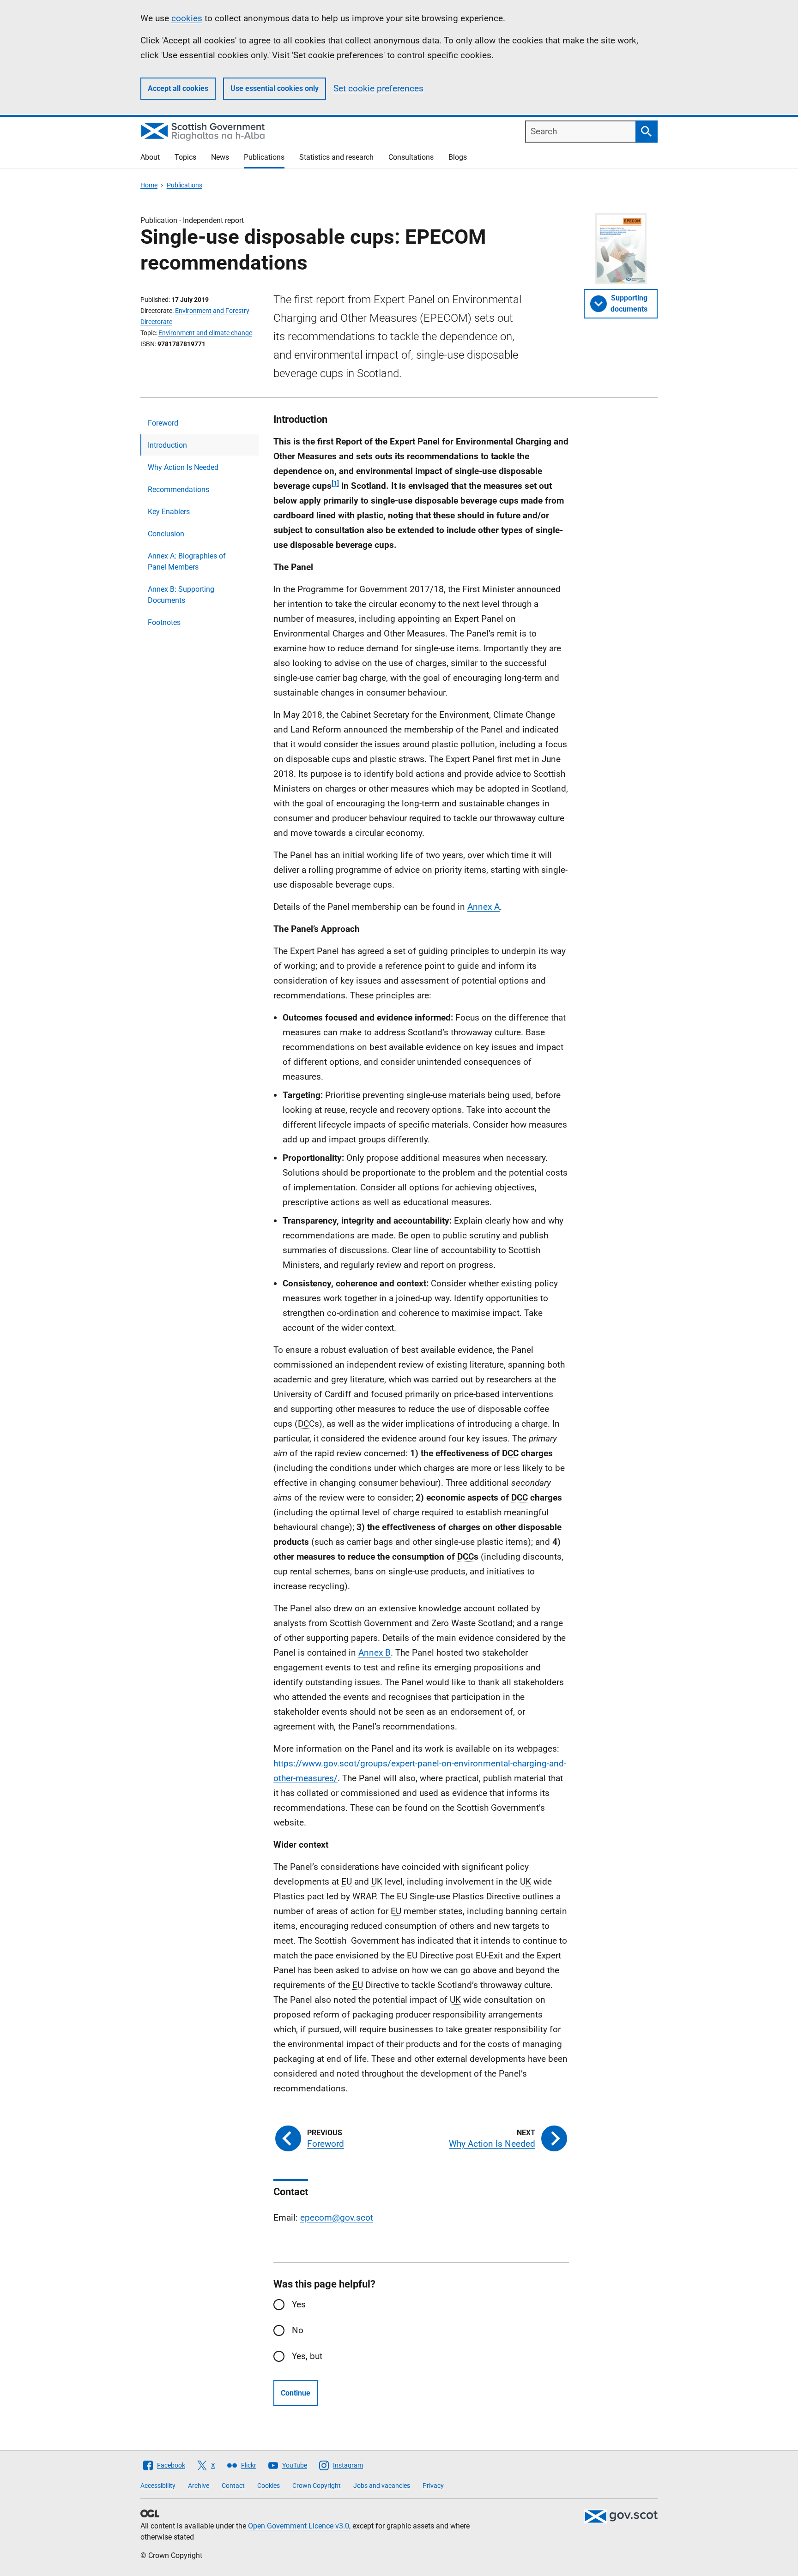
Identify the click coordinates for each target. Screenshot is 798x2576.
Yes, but (307, 2356)
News (220, 157)
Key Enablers (169, 512)
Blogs (458, 157)
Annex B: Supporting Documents (181, 595)
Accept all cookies (178, 88)
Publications (264, 157)
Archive (199, 2486)
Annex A (484, 907)
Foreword (163, 423)
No (298, 2330)
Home (149, 185)
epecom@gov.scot (337, 2218)
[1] (335, 483)
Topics (185, 157)
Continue (296, 2393)
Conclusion (166, 534)
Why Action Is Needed (183, 467)
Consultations (411, 157)
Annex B (375, 1653)
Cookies (269, 2486)
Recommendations (178, 489)
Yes (299, 2304)
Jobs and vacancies (382, 2486)
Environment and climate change (205, 333)
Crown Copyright (317, 2486)
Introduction (167, 445)
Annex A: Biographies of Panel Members (187, 561)
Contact (233, 2486)
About (150, 157)
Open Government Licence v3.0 (299, 2526)
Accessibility (158, 2486)
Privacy (433, 2486)
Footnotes (164, 622)
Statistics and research (336, 157)
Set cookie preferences (378, 88)
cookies (187, 18)
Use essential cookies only (275, 88)
